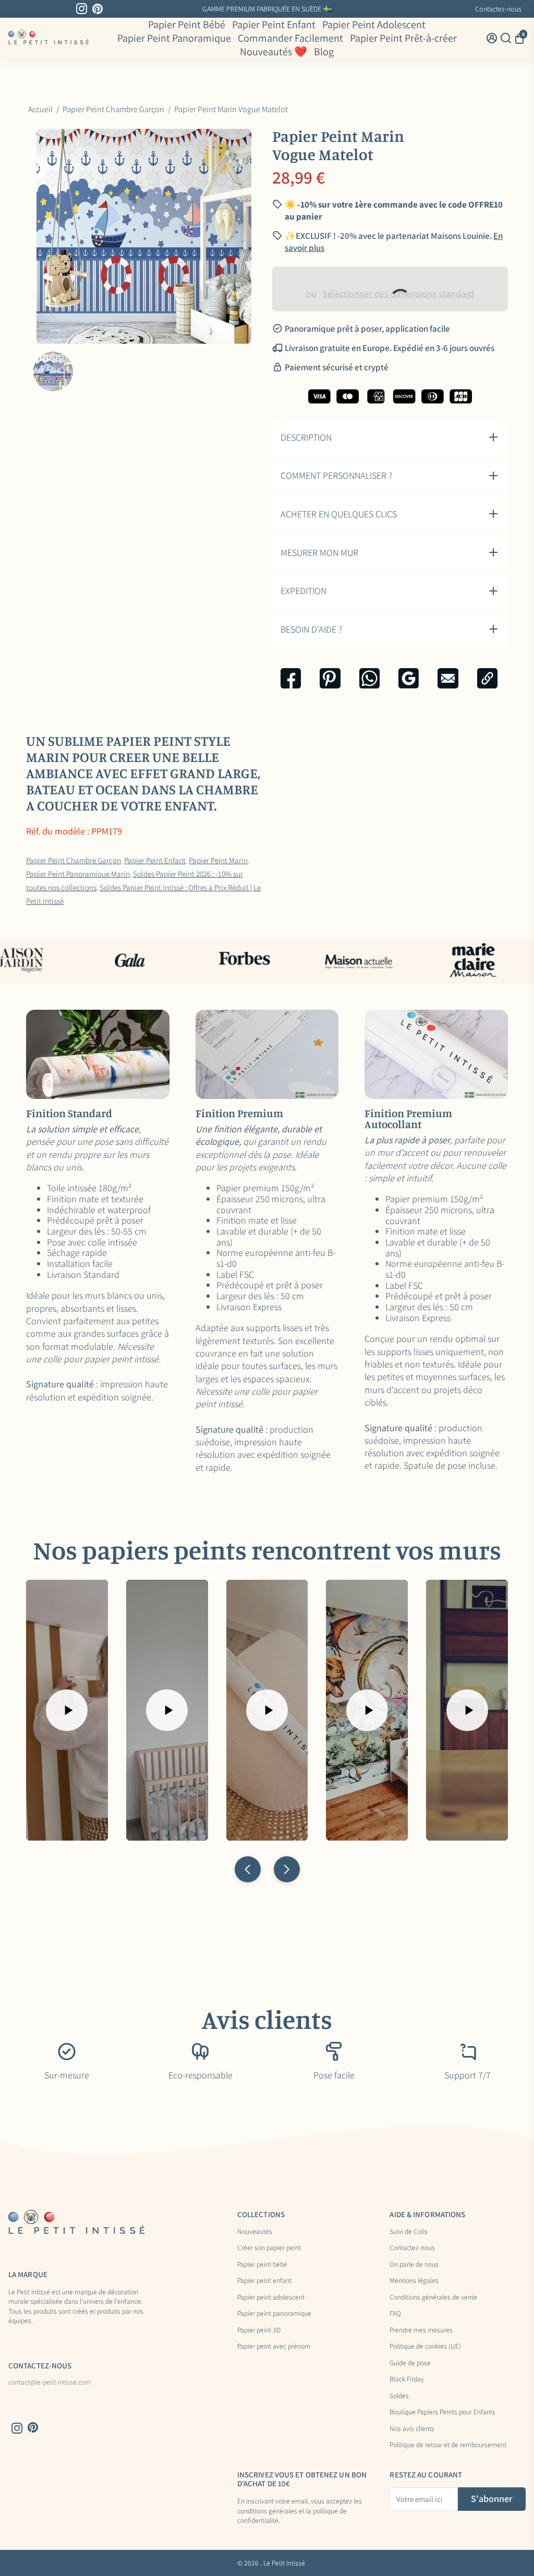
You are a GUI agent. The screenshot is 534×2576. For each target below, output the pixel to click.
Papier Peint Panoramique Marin (78, 874)
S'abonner (492, 2499)
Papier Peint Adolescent (374, 25)
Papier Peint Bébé (187, 25)
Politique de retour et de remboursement (448, 2445)
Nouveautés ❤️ (274, 52)
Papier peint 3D (259, 2330)
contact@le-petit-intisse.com (50, 2383)
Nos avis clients (412, 2429)
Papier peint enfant (264, 2281)
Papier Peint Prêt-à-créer (403, 38)
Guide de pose (410, 2363)
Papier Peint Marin (218, 860)
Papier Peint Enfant (274, 25)
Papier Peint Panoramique (174, 38)
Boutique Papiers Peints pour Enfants (442, 2412)
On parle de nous (414, 2265)
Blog (324, 52)
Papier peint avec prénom (274, 2347)
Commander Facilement (290, 38)
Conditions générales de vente (433, 2297)
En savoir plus (351, 9)
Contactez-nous (498, 9)
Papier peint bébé (262, 2265)
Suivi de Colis (409, 2232)
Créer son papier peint (269, 2248)
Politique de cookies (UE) (425, 2347)
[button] (248, 1869)
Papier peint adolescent (271, 2297)
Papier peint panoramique (274, 2314)
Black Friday (407, 2379)
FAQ (395, 2314)
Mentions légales (414, 2281)
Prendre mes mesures (421, 2330)
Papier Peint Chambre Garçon (74, 860)
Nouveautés (255, 2232)
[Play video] (67, 1710)
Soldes (399, 2396)
